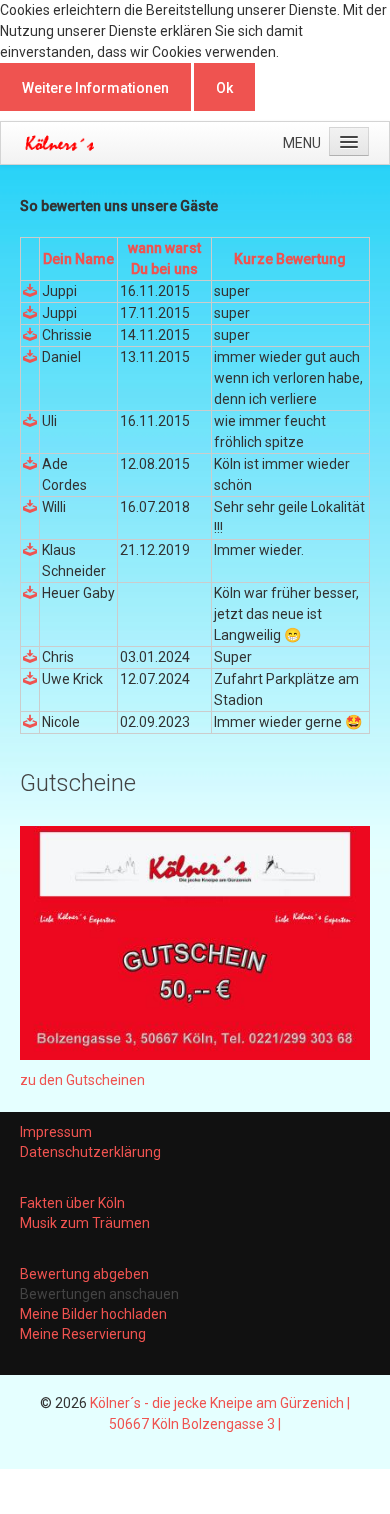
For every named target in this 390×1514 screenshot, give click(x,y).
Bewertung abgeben (84, 1274)
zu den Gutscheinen (82, 1080)
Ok (224, 88)
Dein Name (78, 259)
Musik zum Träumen (85, 1223)
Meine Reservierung (83, 1334)
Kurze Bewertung (290, 259)
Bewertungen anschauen (99, 1294)
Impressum (56, 1132)
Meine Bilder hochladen (93, 1314)
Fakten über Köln (72, 1203)
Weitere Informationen (95, 88)
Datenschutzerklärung (90, 1152)
